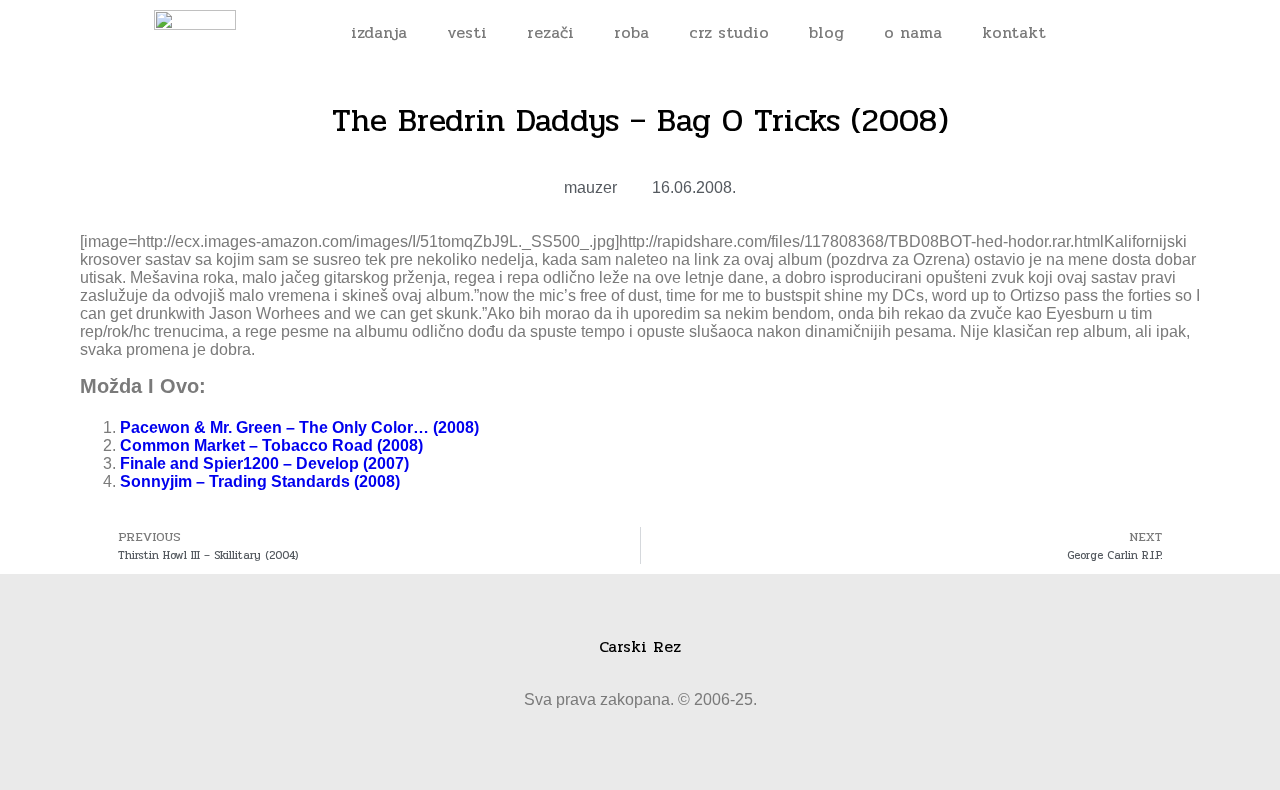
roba (631, 32)
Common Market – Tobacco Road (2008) (271, 445)
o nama (913, 32)
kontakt (1014, 32)
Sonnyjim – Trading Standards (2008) (260, 481)
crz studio (729, 32)
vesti (467, 32)
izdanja (379, 32)
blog (826, 32)
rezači (550, 32)
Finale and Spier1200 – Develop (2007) (264, 463)
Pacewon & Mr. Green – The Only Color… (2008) (299, 427)
